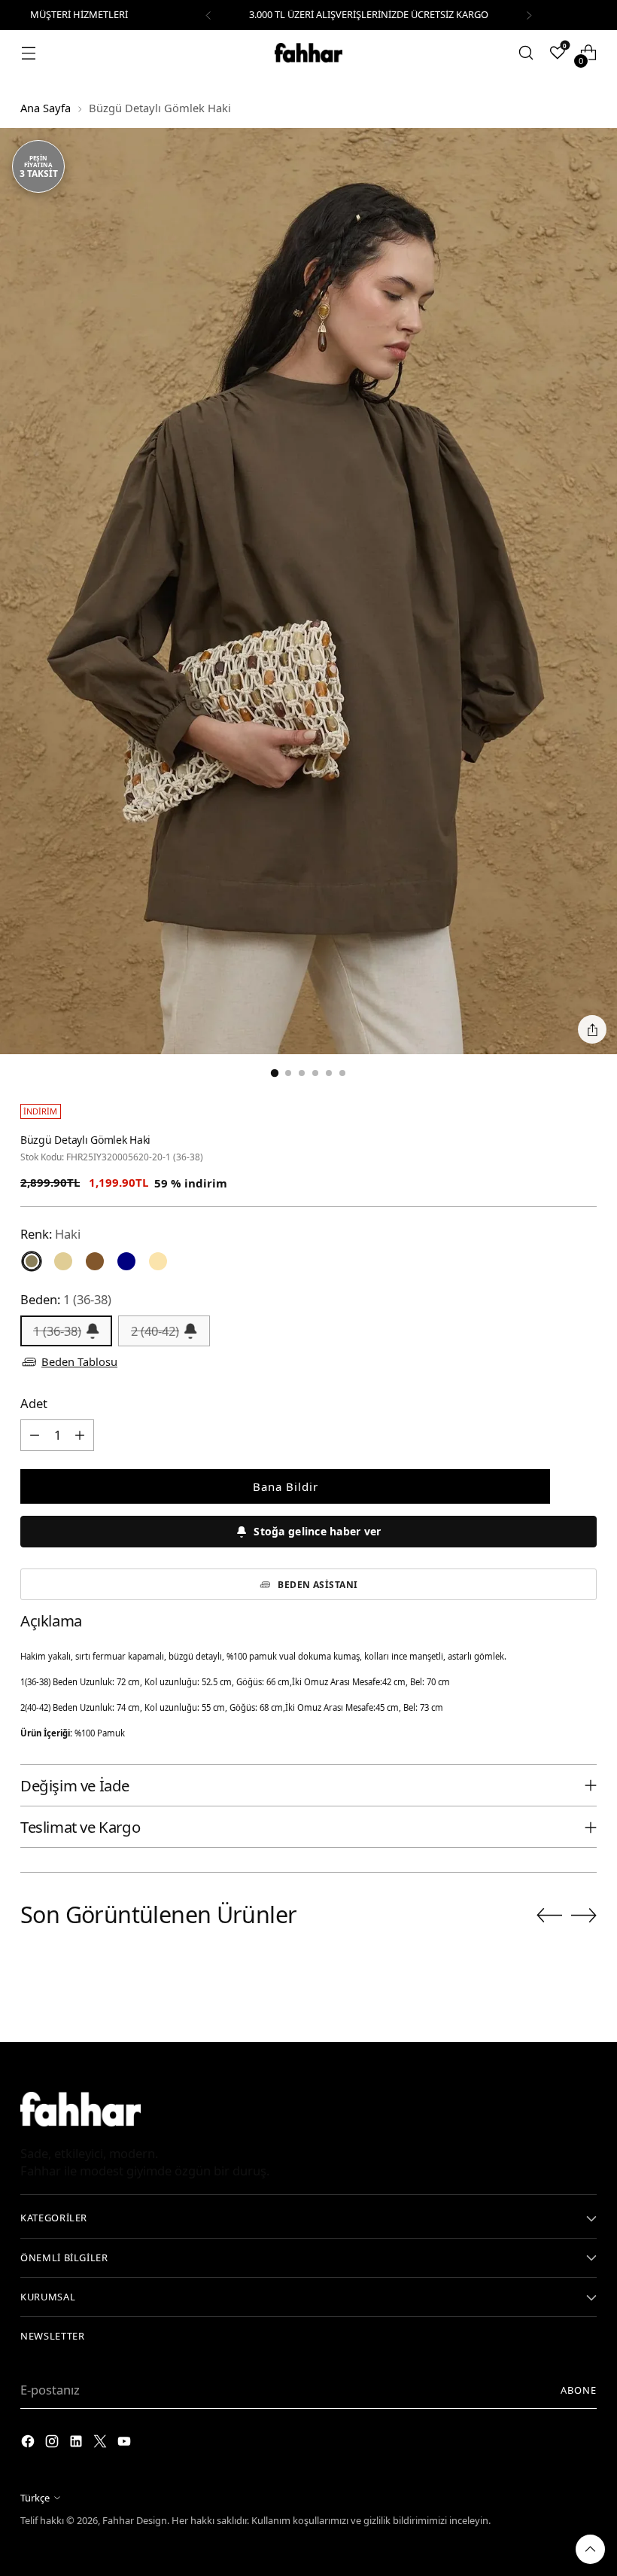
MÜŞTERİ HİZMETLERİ (79, 14)
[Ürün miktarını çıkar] (35, 1435)
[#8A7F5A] (32, 1261)
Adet (34, 1403)
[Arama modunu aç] (526, 53)
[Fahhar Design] (308, 53)
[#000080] (126, 1261)
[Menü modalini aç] (28, 53)
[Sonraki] (529, 15)
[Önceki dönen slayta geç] (549, 1916)
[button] (308, 1532)
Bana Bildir (286, 1486)
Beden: (66, 1299)
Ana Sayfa (46, 108)
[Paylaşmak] (592, 1029)
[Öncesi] (208, 15)
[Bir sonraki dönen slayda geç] (584, 1915)
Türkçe (35, 2498)
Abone (579, 2390)
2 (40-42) (155, 1331)
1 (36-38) (57, 1331)
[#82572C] (95, 1261)
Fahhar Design (135, 2520)
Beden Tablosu (79, 1361)
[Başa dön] (590, 2549)
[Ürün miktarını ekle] (80, 1435)
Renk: (50, 1234)
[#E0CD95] (63, 1261)
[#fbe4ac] (158, 1261)
